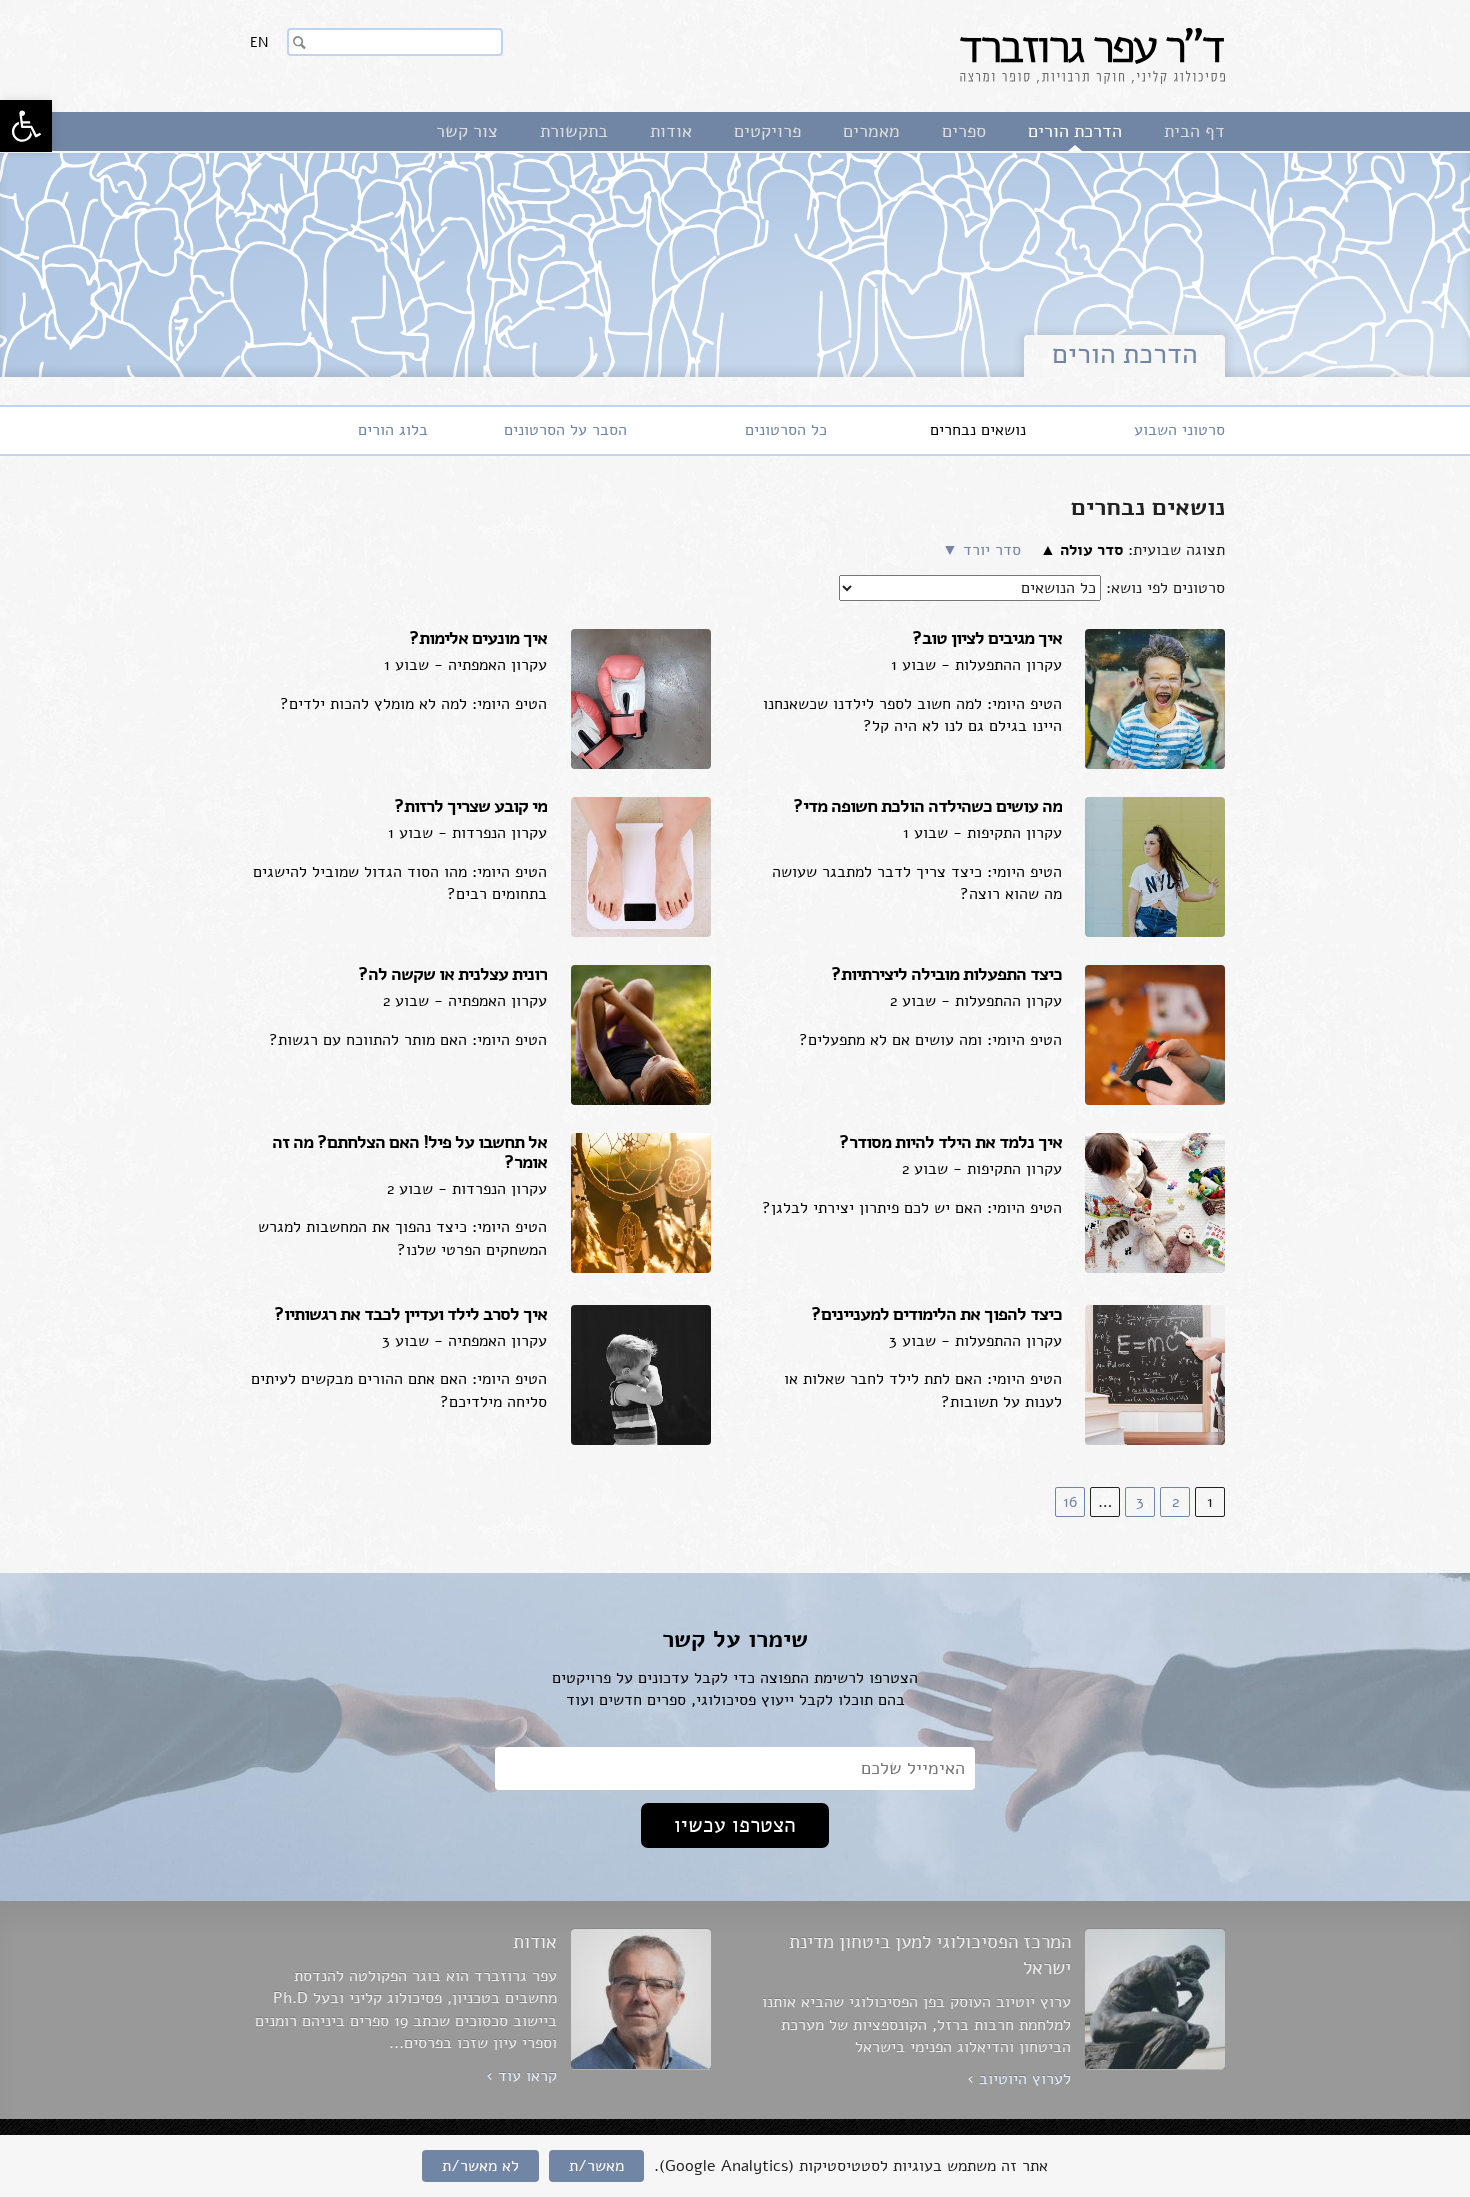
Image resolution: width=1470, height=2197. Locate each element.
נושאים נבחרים (978, 430)
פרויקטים (767, 131)
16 (1070, 1502)
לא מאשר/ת (480, 2166)
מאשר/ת (596, 2166)
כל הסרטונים (786, 430)
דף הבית (1194, 131)
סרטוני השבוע (1179, 430)
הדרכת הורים (1075, 131)
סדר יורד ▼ (981, 550)
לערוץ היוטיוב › (1019, 2079)
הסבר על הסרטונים (565, 430)
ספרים (964, 131)
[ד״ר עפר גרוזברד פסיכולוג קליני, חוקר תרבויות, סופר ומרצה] (1092, 56)
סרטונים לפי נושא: (1165, 588)
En (259, 42)
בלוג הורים (393, 430)
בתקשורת (574, 131)
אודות (671, 131)
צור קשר (467, 131)
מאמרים (871, 131)
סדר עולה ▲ (1081, 550)
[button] (26, 126)
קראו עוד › (521, 2076)
